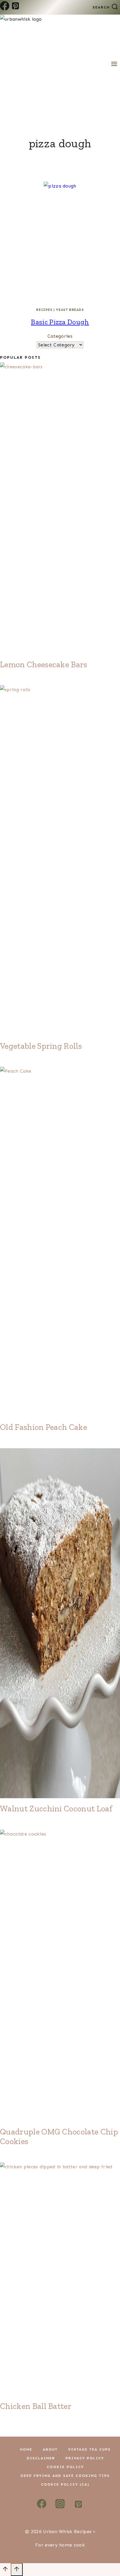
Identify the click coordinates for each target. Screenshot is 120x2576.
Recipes (44, 310)
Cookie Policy (65, 2467)
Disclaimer (41, 2458)
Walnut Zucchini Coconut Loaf (56, 1809)
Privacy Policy (85, 2458)
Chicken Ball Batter (36, 2406)
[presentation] (60, 242)
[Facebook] (5, 7)
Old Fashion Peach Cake (44, 1427)
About (50, 2449)
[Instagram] (60, 2506)
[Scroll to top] (5, 2571)
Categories (60, 336)
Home (26, 2449)
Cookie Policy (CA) (65, 2484)
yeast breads (70, 310)
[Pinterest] (15, 7)
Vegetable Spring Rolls (41, 1046)
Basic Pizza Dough (60, 322)
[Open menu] (114, 64)
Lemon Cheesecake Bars (44, 664)
